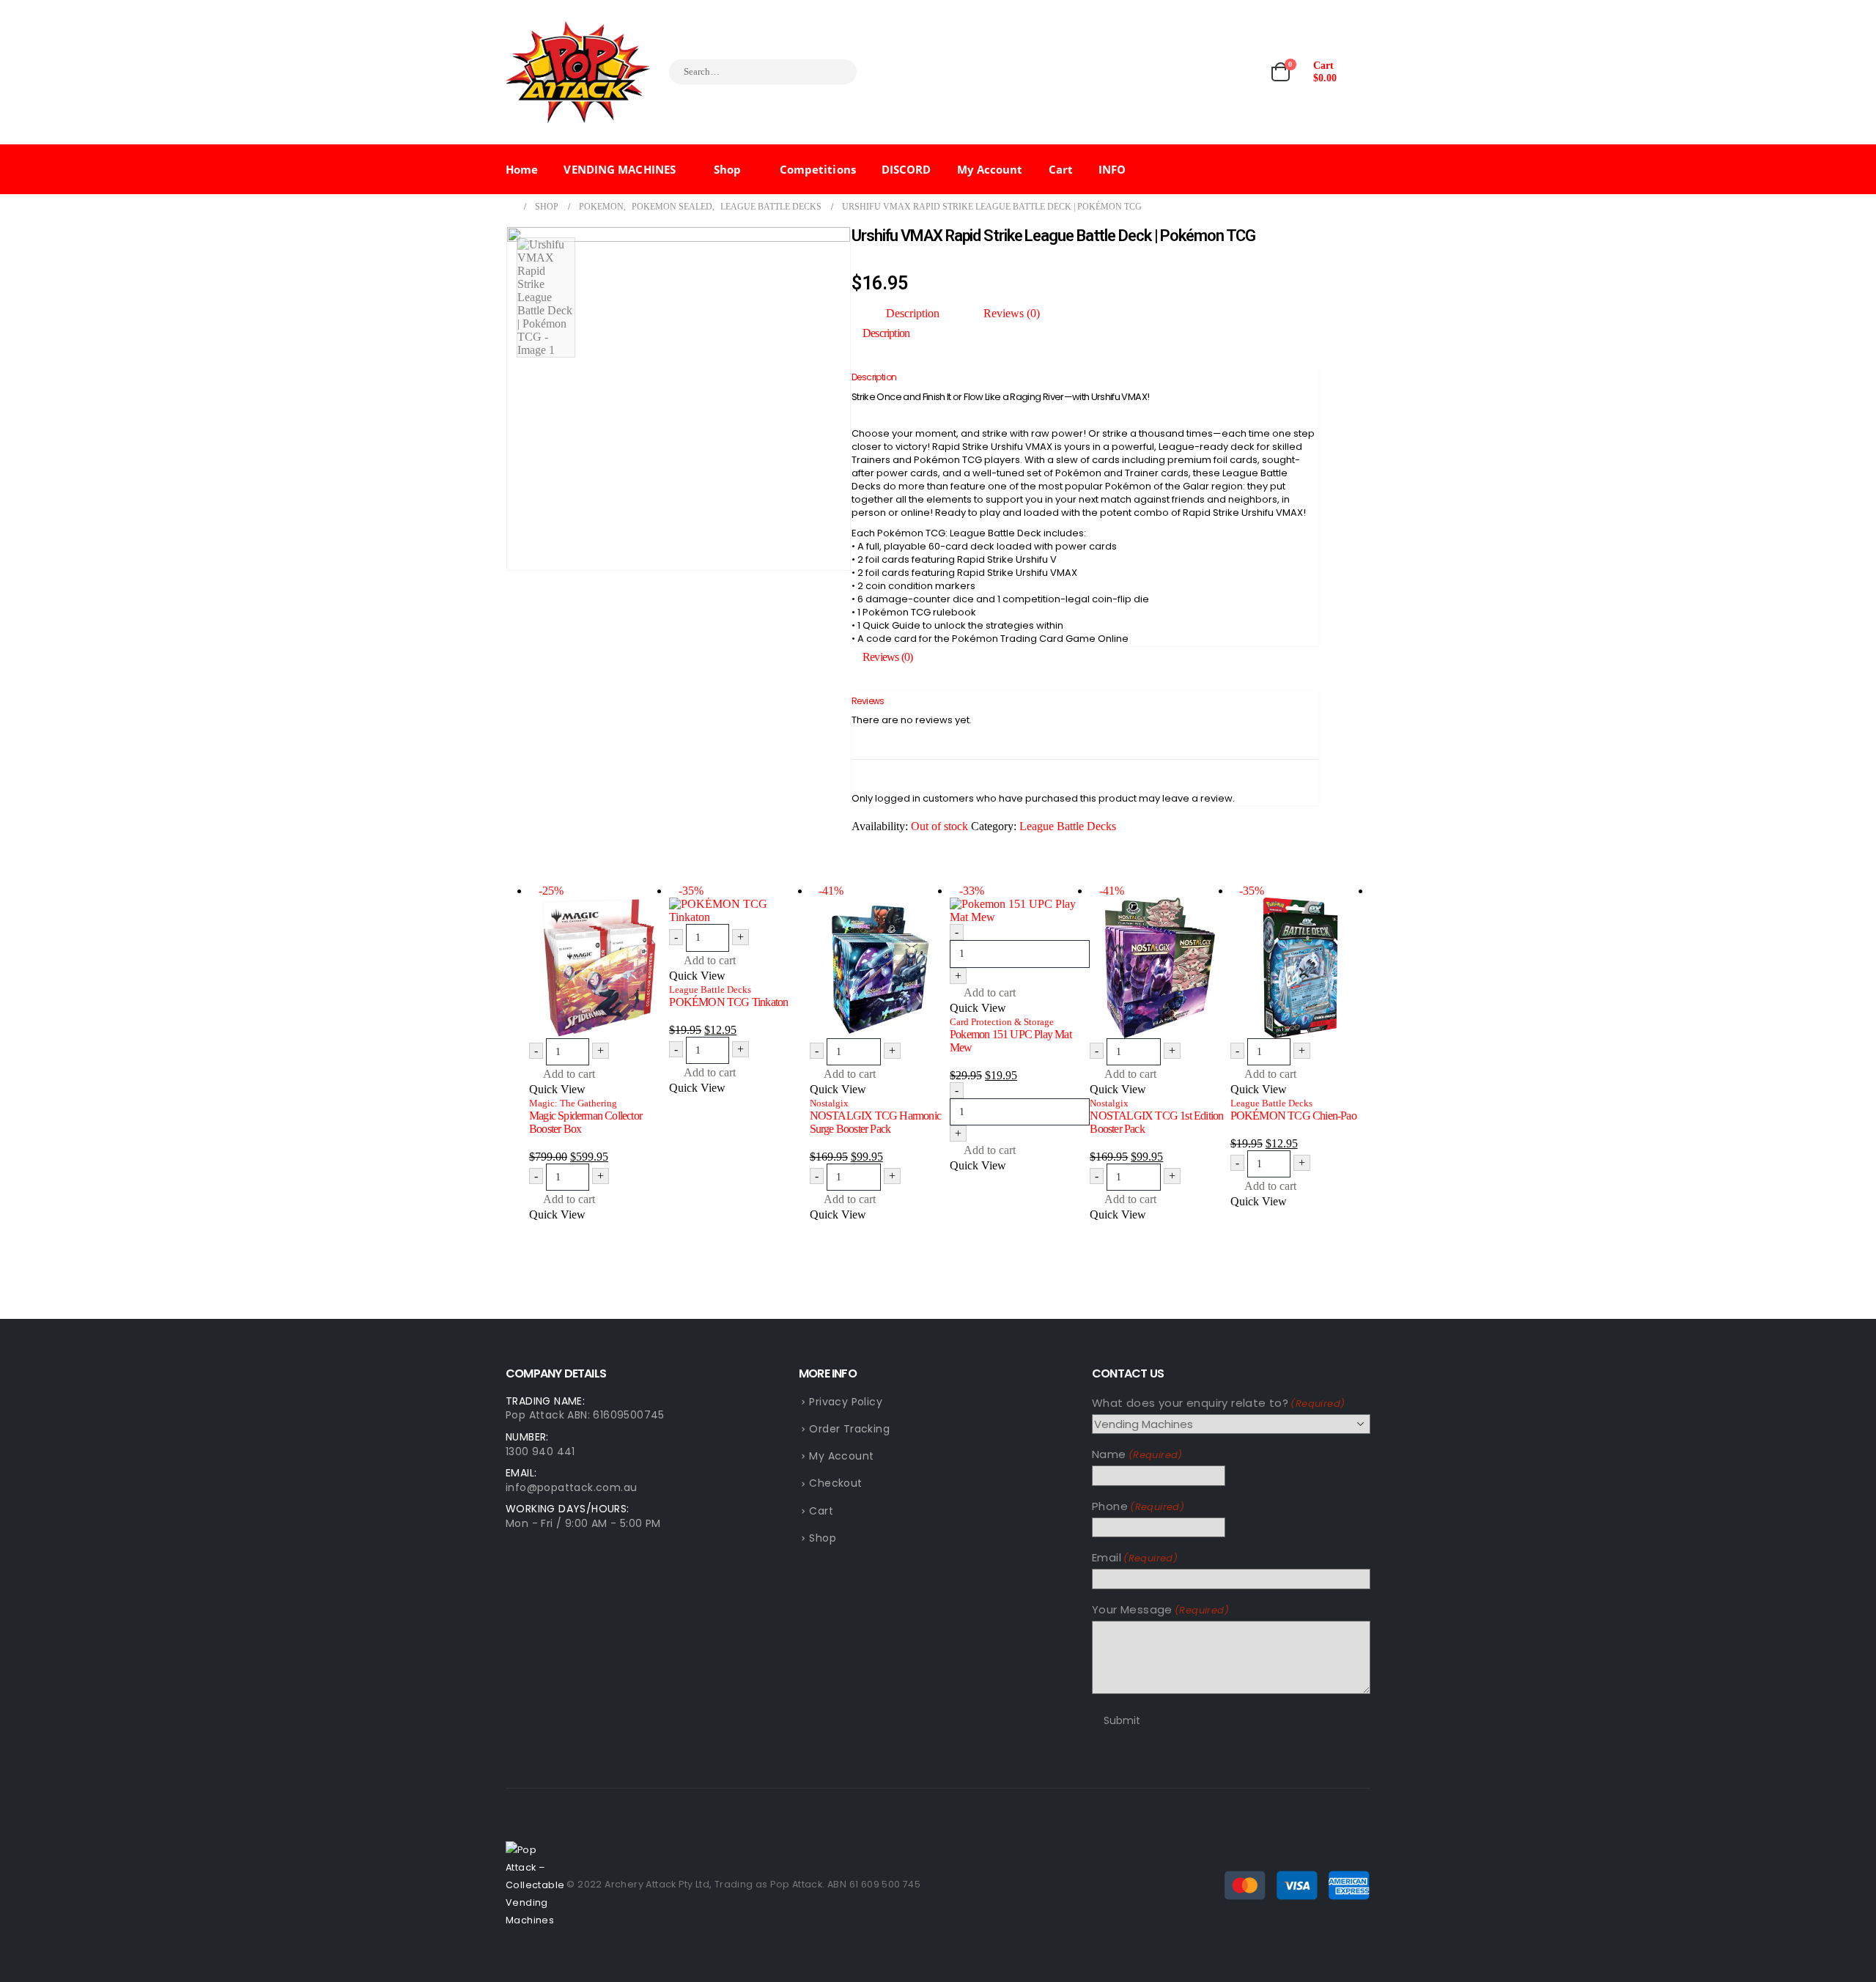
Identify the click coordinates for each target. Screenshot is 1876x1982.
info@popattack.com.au (571, 1487)
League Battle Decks (1068, 826)
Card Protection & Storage (1002, 1022)
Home (522, 169)
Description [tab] (913, 313)
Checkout (835, 1483)
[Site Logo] (578, 72)
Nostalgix (829, 1103)
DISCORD (906, 169)
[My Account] (1359, 72)
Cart (1061, 169)
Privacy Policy (846, 1402)
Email (1135, 1557)
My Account (990, 169)
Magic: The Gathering (573, 1103)
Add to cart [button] (569, 1074)
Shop (727, 169)
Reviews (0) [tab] (1012, 313)
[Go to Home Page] (510, 207)
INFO (1112, 169)
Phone (1138, 1506)
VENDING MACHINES (620, 169)
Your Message (1160, 1609)
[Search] (836, 72)
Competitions (818, 169)
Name (1137, 1454)
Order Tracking (849, 1429)
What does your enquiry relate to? (1218, 1403)
